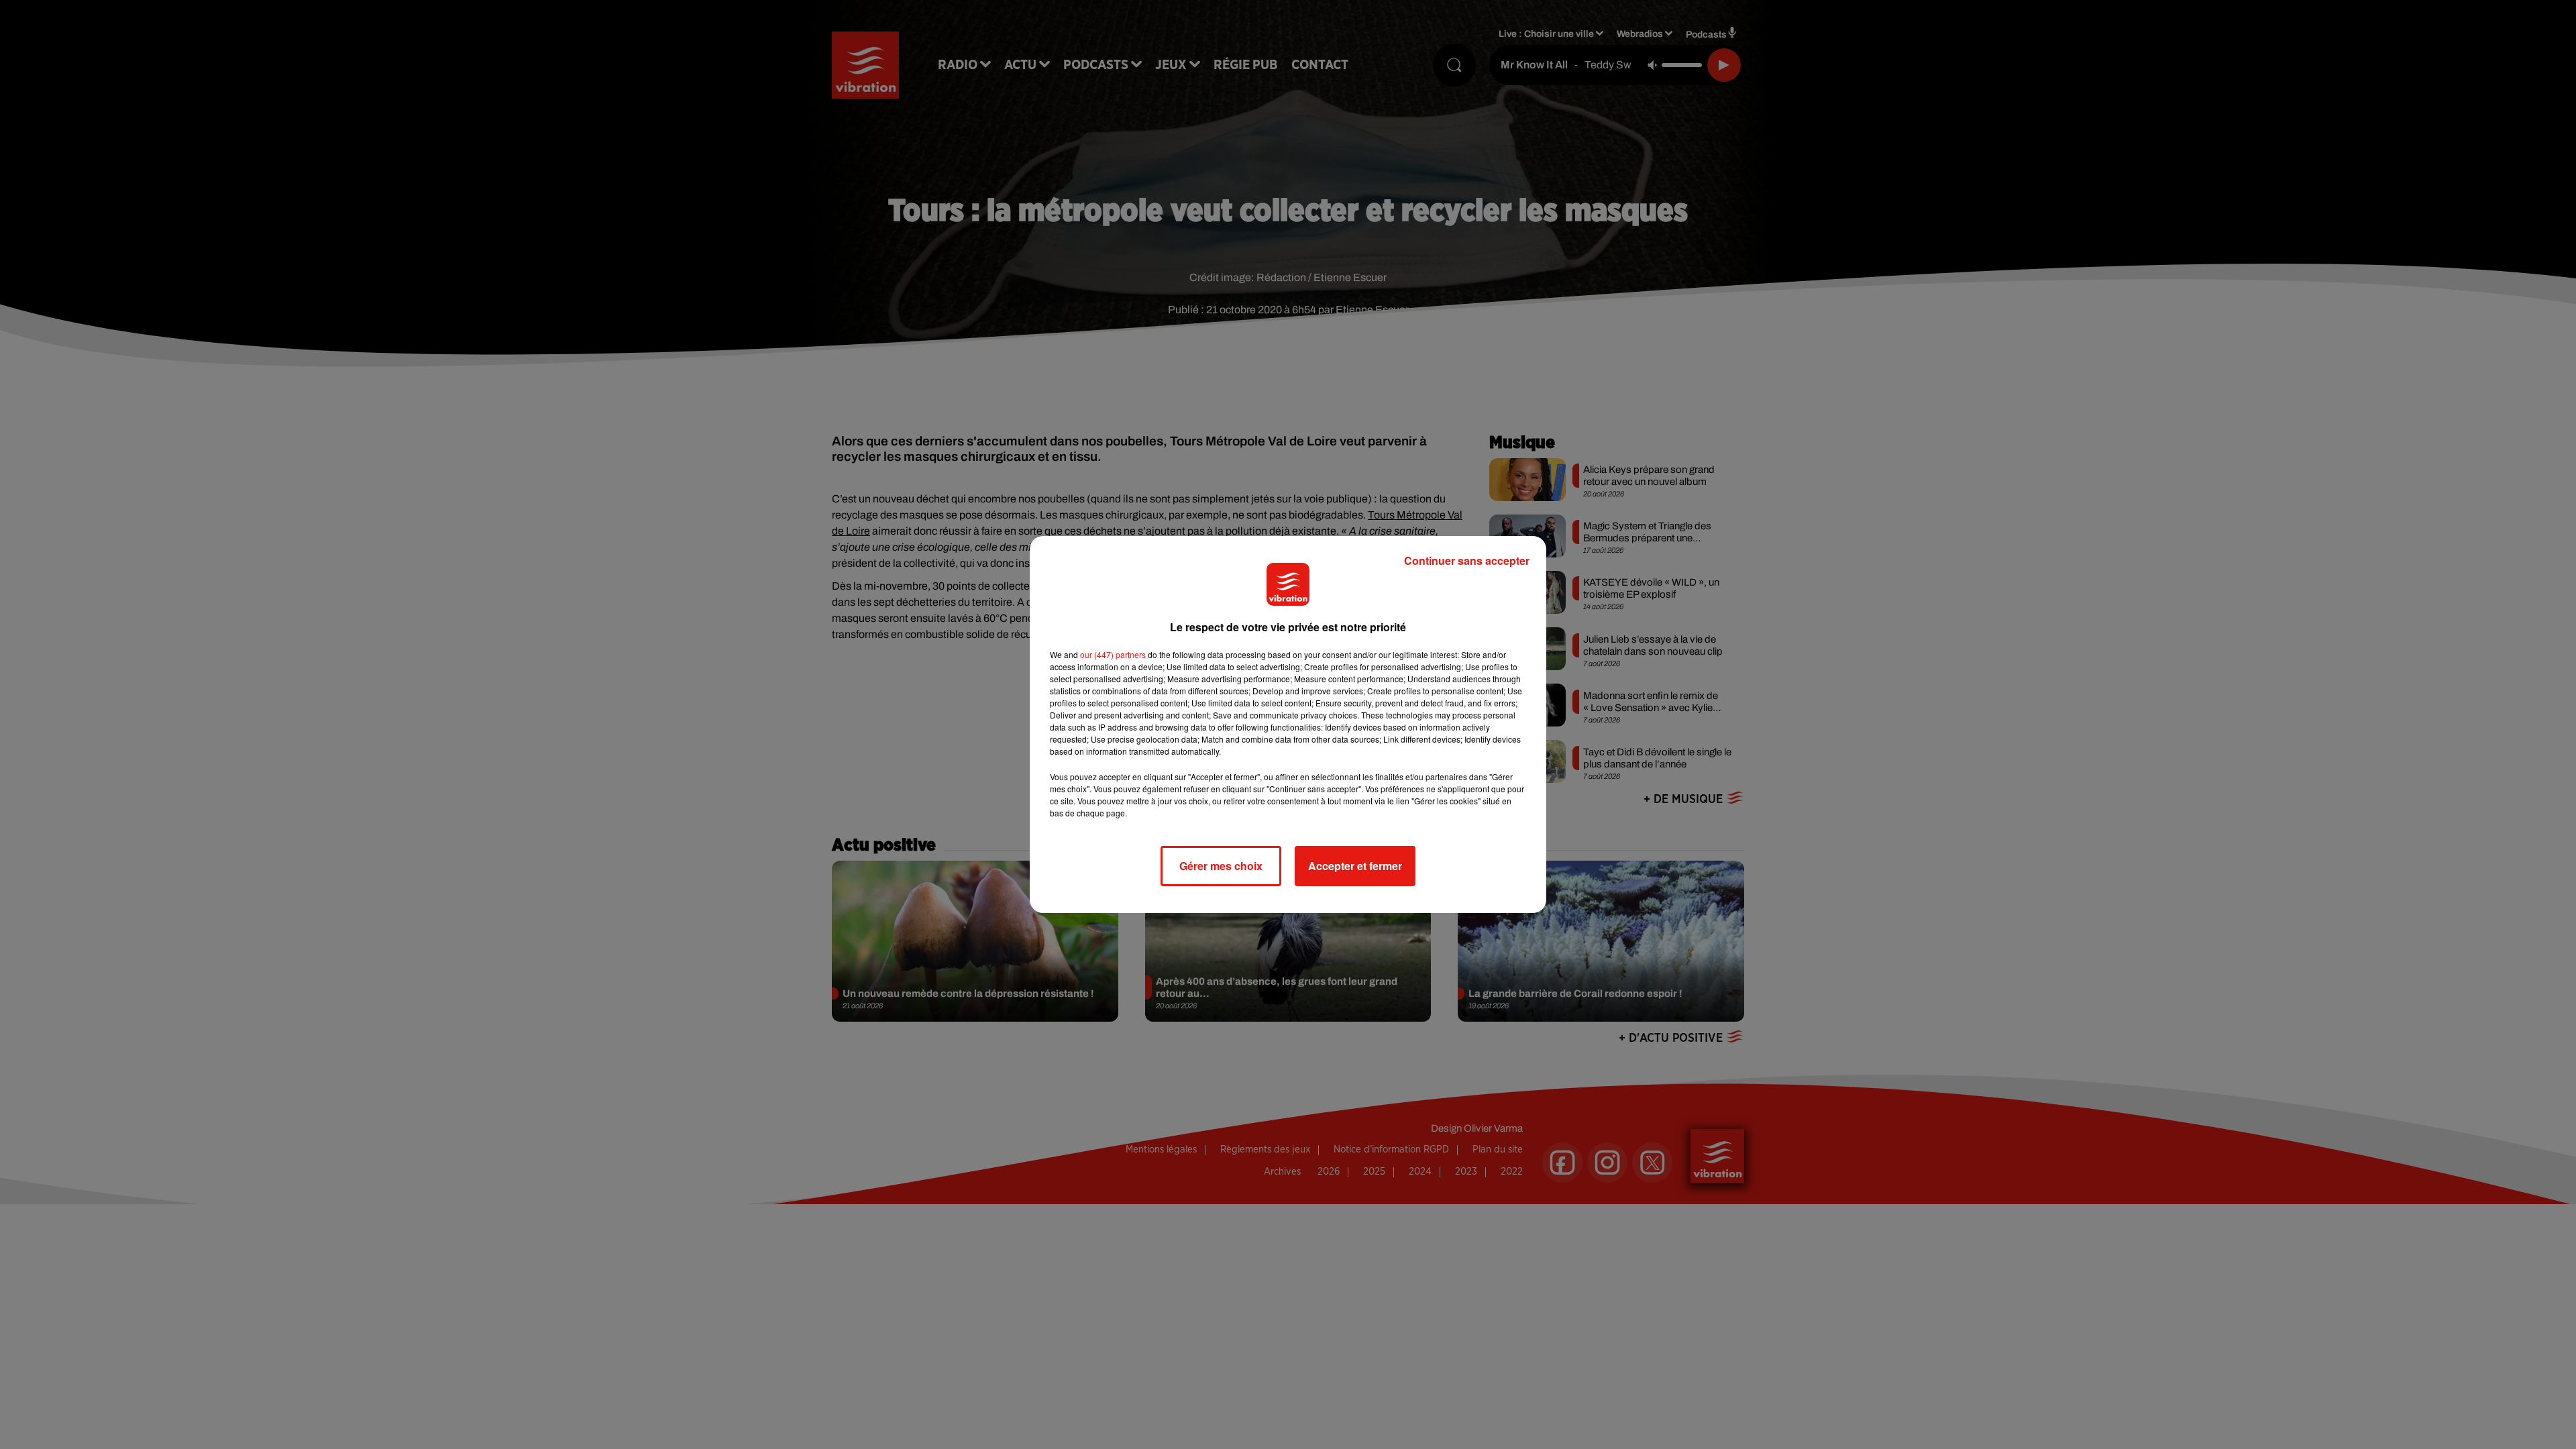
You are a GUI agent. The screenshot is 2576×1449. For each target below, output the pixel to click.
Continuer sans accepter (1467, 560)
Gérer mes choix (1221, 866)
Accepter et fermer (1355, 866)
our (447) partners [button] (1113, 654)
